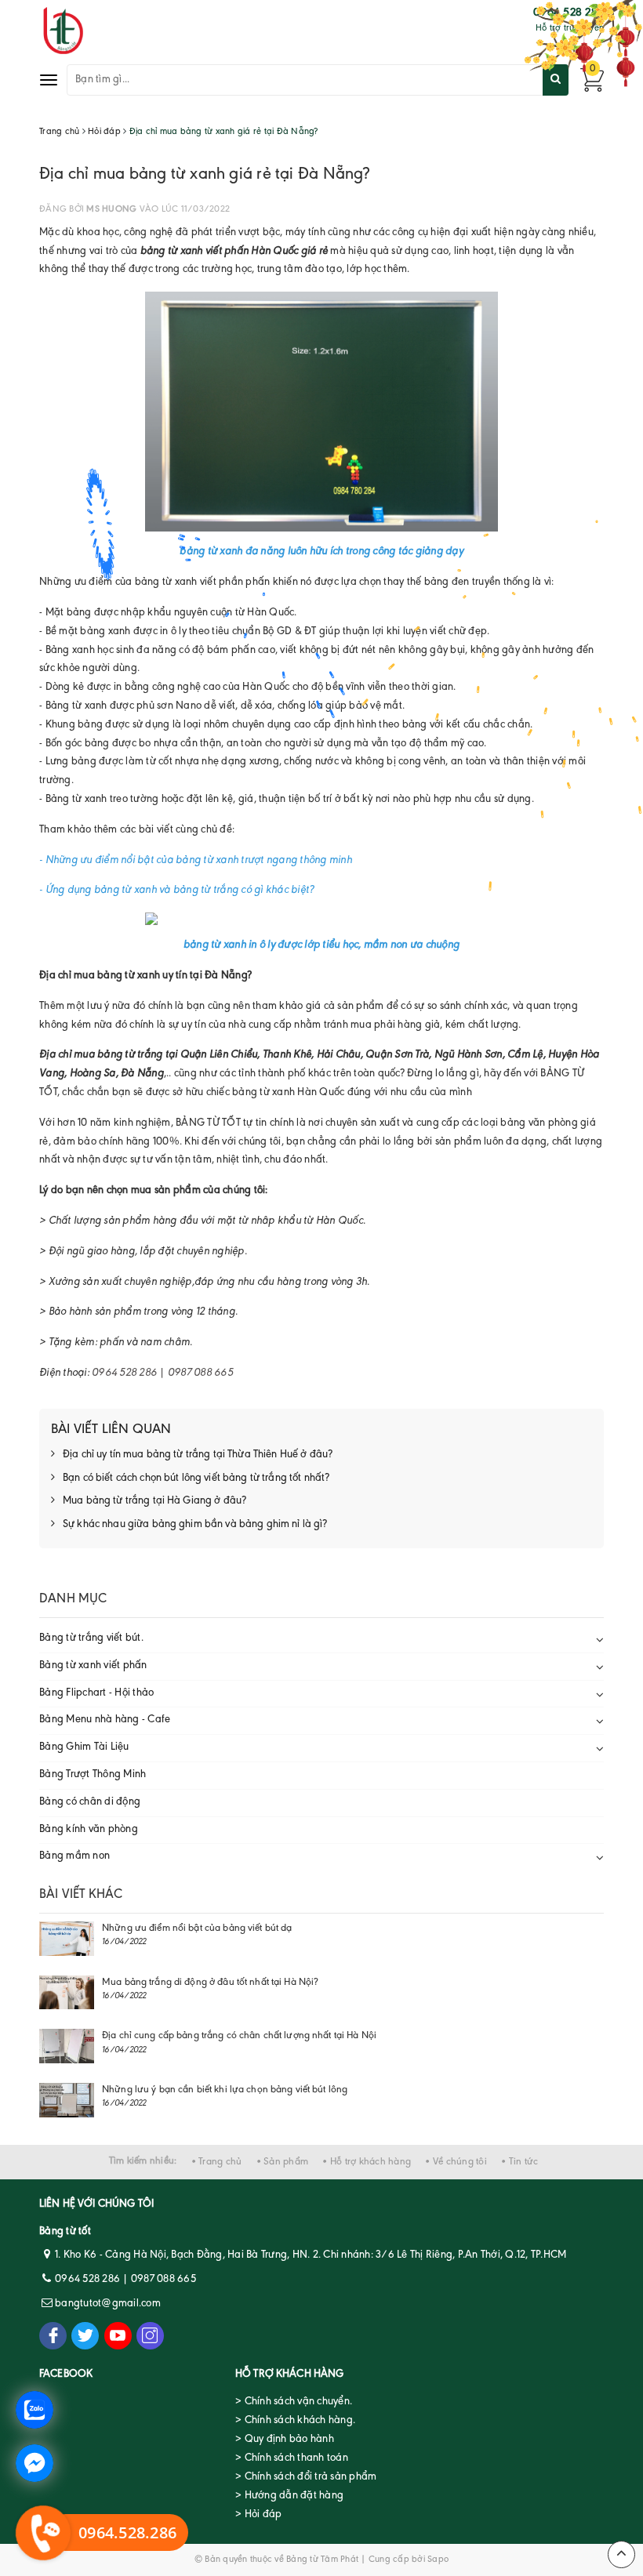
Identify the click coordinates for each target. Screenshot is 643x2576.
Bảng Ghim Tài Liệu (84, 1747)
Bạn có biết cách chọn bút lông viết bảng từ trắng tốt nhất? (196, 1478)
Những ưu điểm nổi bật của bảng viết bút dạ (197, 1928)
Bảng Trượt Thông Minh (93, 1775)
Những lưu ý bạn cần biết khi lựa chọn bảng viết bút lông (225, 2090)
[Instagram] (150, 2336)
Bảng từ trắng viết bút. (91, 1638)
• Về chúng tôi (456, 2162)
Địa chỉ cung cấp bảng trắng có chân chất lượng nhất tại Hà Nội (239, 2035)
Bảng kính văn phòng (89, 1830)
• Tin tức (519, 2162)
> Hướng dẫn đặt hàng (289, 2496)
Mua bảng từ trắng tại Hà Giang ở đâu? (154, 1501)
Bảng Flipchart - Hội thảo (96, 1693)
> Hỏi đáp (258, 2515)
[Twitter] (85, 2336)
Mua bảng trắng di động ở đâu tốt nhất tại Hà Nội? (210, 1982)
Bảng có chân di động (90, 1802)
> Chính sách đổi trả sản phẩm (306, 2477)
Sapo (438, 2560)
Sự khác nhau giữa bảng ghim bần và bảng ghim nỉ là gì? (195, 1525)
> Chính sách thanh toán (292, 2458)
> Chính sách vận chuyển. (294, 2402)
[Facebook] (53, 2336)
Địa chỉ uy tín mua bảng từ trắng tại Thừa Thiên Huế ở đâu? (198, 1455)
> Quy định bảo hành (285, 2440)
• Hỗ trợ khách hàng (367, 2162)
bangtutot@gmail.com (108, 2304)
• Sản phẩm (283, 2162)
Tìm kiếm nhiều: (143, 2161)
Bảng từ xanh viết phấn (93, 1666)
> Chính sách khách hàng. (295, 2421)
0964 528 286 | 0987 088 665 (162, 1373)
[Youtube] (118, 2336)
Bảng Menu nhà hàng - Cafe (105, 1720)
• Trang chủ (217, 2162)
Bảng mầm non (74, 1856)
